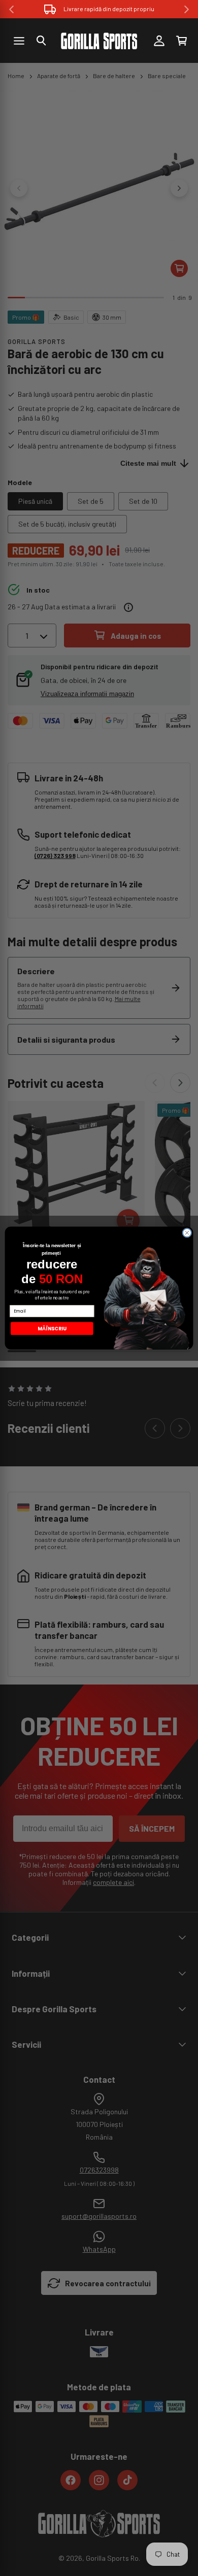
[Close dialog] (187, 1233)
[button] (41, 41)
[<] (11, 9)
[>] (187, 9)
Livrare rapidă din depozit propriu (109, 9)
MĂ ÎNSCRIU (52, 1328)
